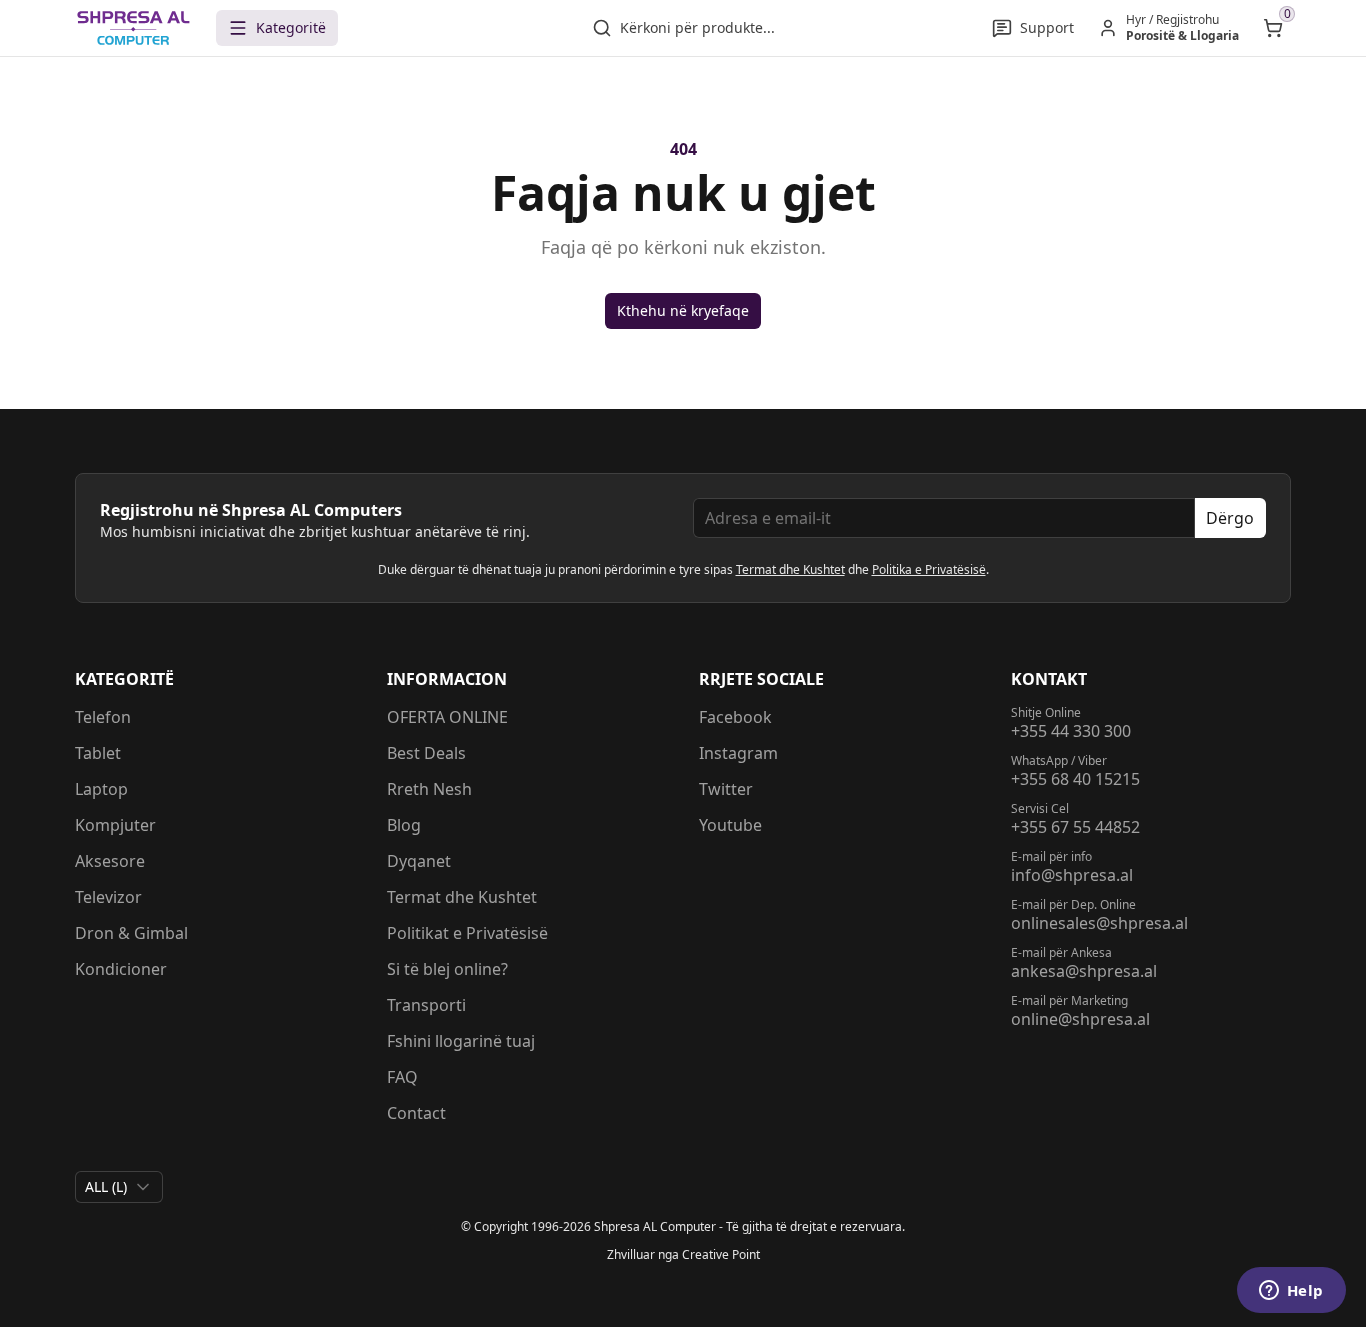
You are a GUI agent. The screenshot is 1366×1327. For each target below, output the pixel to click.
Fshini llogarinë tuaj (461, 1041)
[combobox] (119, 1187)
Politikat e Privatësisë (467, 933)
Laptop (101, 789)
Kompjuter (115, 825)
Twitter (726, 789)
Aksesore (110, 861)
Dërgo (1230, 518)
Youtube (730, 825)
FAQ (402, 1077)
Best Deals (426, 753)
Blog (404, 825)
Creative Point (721, 1254)
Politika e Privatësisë (929, 569)
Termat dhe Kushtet (790, 569)
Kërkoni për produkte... (697, 27)
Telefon (103, 717)
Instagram (738, 753)
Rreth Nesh (429, 789)
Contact (416, 1113)
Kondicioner (121, 969)
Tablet (98, 753)
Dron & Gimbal (131, 933)
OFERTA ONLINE (447, 717)
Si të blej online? (447, 969)
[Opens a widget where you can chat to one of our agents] (1291, 1292)
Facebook (735, 717)
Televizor (108, 897)
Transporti (426, 1005)
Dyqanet (419, 861)
